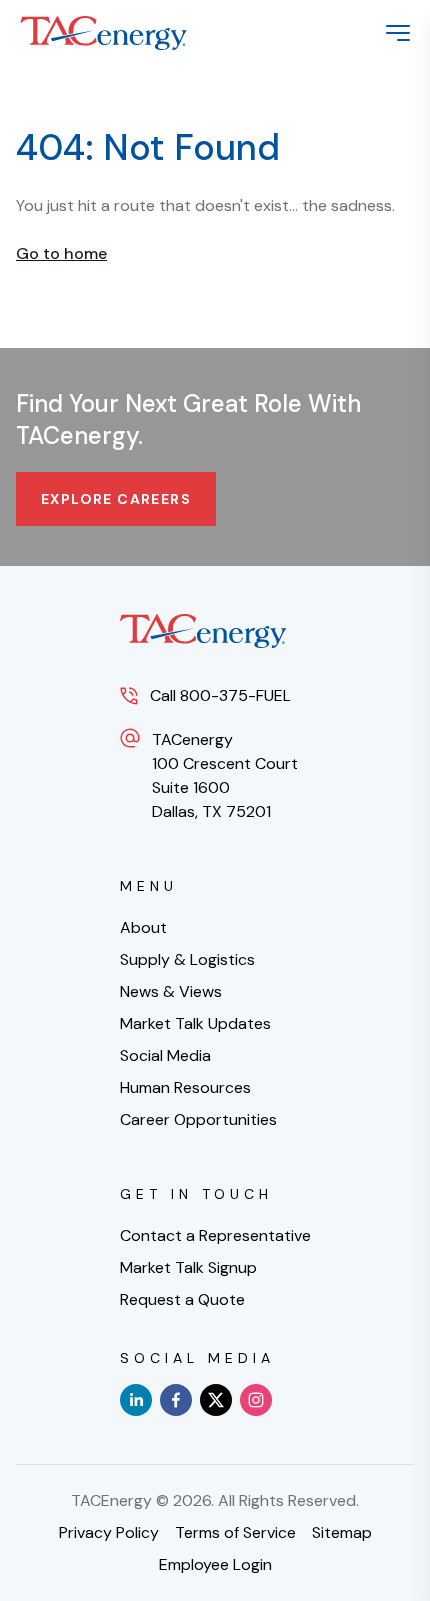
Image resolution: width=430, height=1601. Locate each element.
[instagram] (256, 1400)
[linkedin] (136, 1400)
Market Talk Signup (188, 1267)
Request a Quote (182, 1299)
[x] (216, 1400)
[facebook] (176, 1400)
